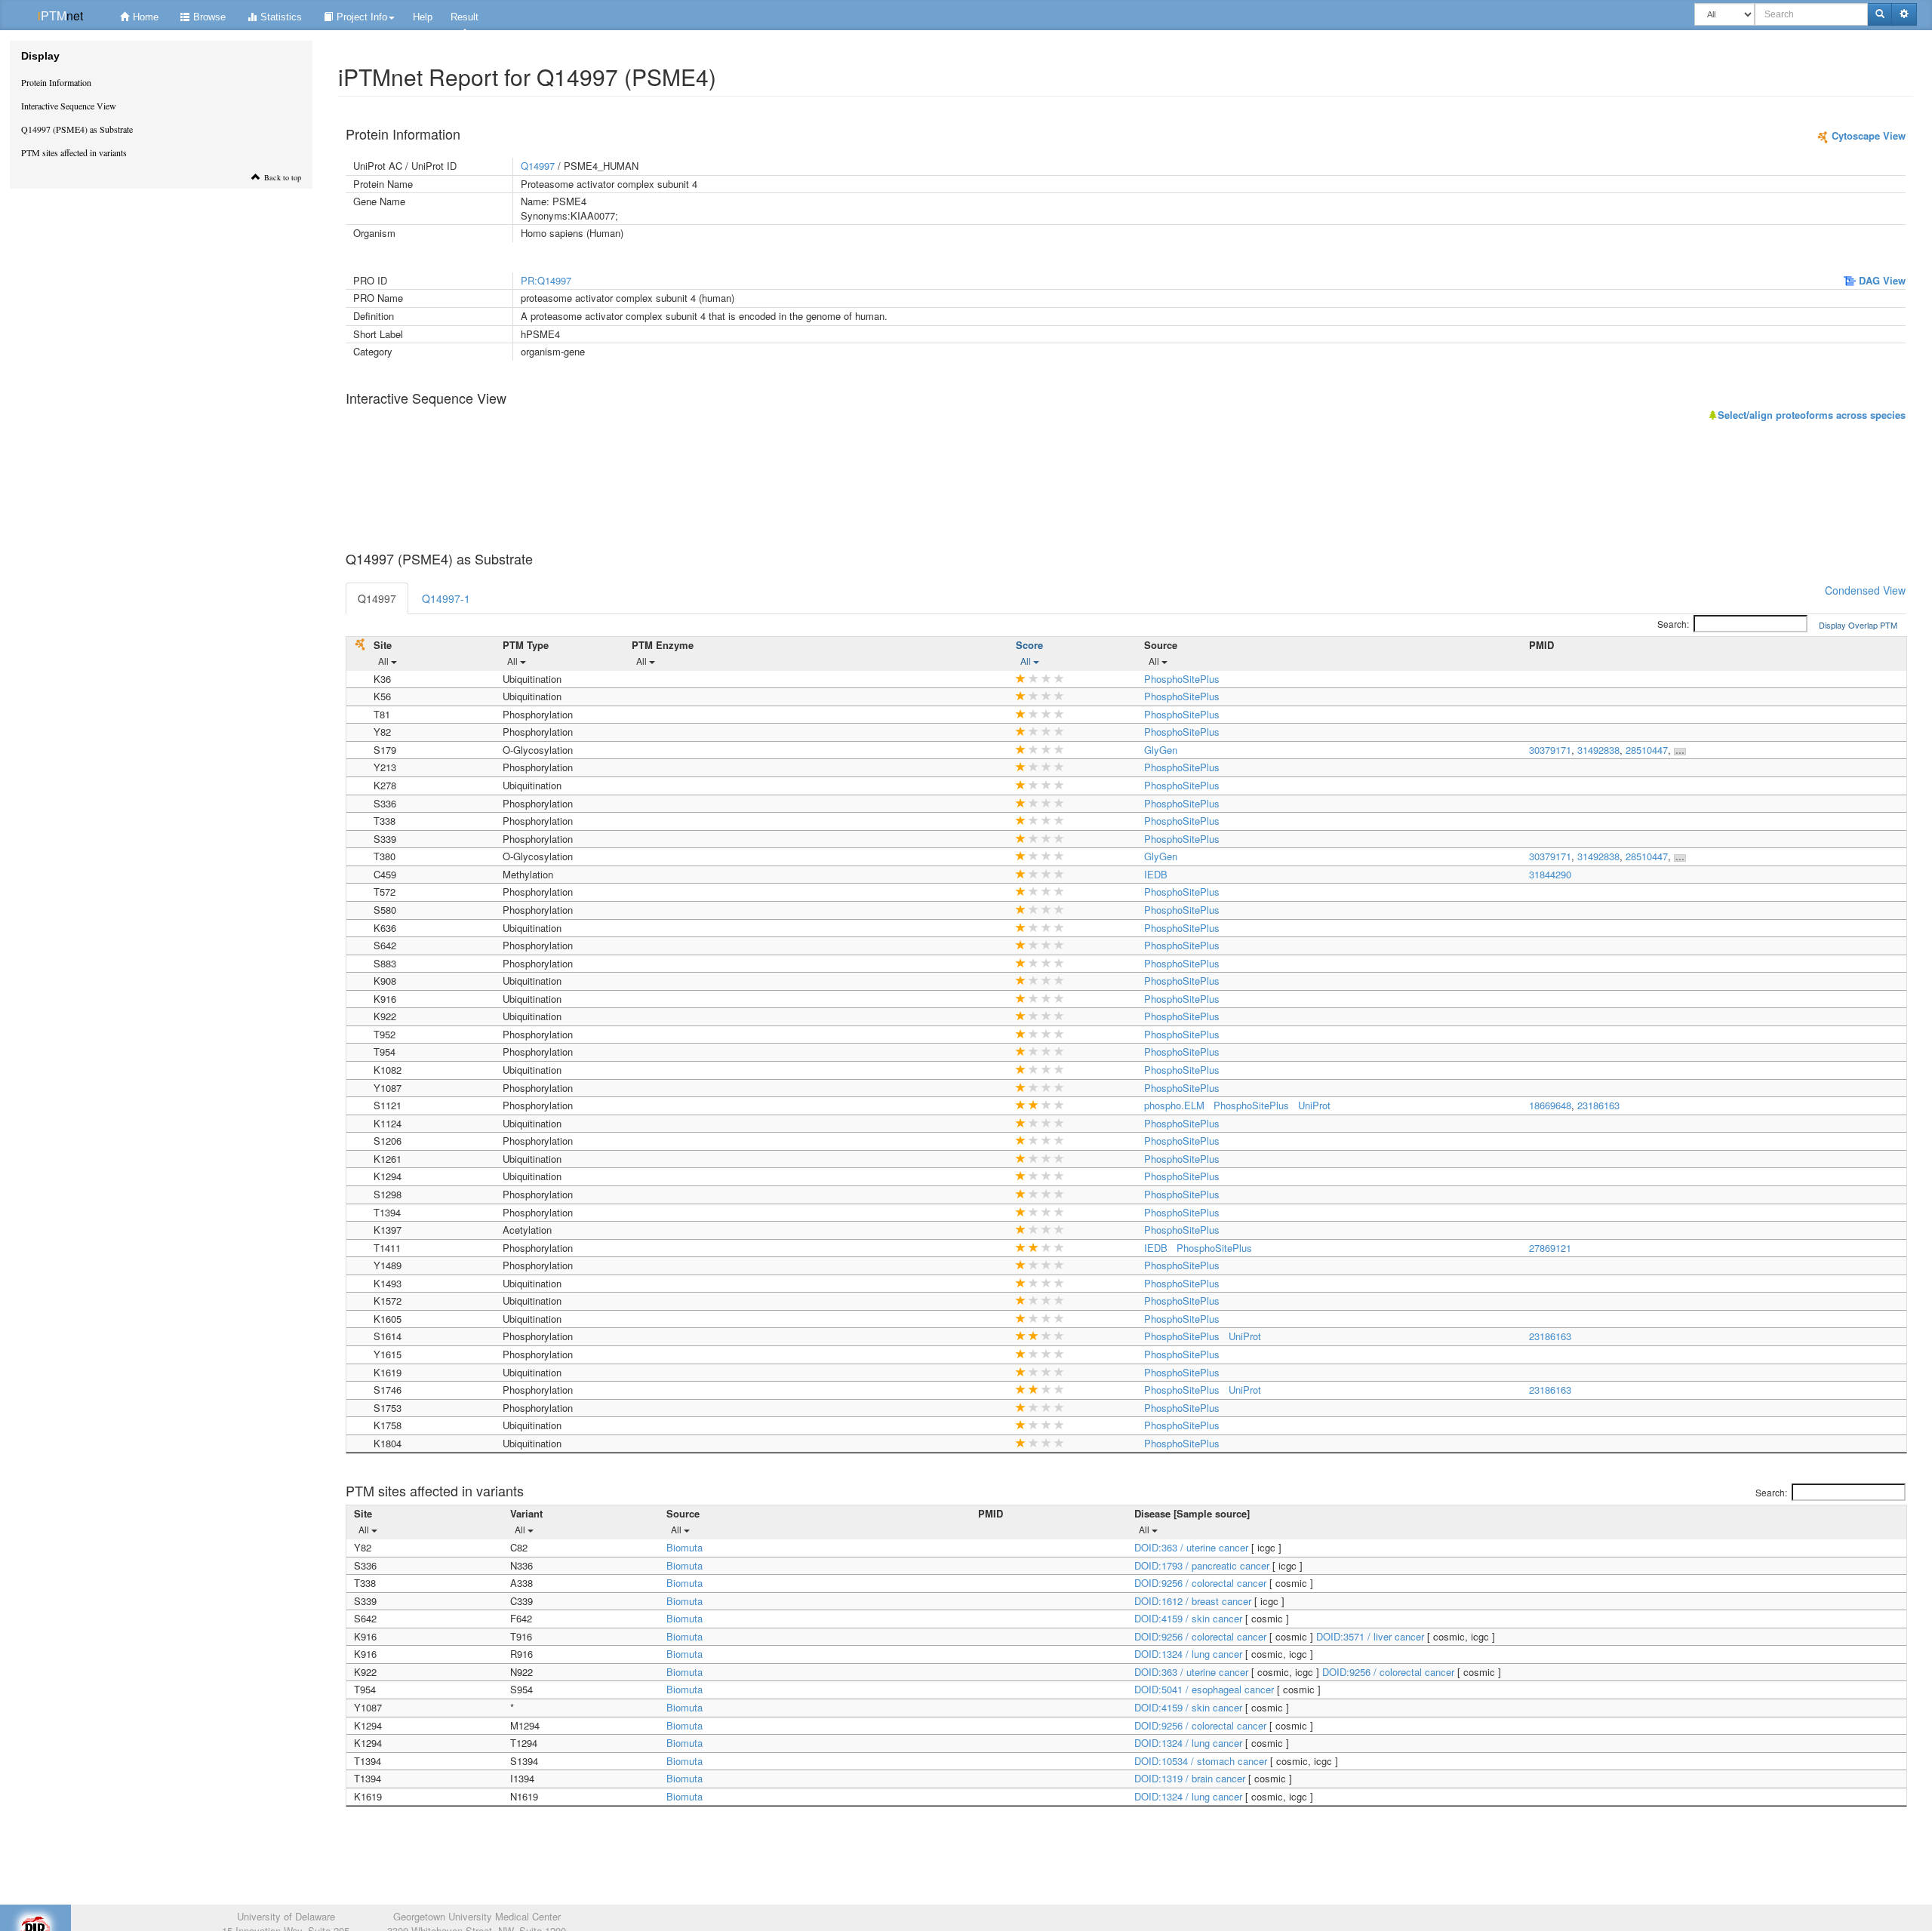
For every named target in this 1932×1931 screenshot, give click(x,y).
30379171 (1550, 750)
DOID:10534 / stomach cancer (1202, 1761)
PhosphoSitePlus (1182, 679)
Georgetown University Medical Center (477, 1916)
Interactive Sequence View (69, 106)
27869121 (1550, 1248)
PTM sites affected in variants (74, 152)
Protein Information (56, 82)
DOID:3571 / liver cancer (1372, 1636)
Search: (1673, 624)
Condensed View (1865, 590)
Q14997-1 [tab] (446, 598)
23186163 (1598, 1105)
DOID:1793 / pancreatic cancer (1203, 1565)
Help (423, 17)
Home (146, 17)
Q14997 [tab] (377, 598)
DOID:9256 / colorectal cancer (1202, 1583)
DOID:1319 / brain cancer (1191, 1778)
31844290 (1550, 874)
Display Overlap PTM (1858, 625)
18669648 (1550, 1105)
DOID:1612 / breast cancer (1194, 1601)
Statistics (281, 17)
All (385, 661)
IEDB (1156, 874)
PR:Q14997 (546, 280)
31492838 (1598, 750)
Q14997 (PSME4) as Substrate (77, 129)
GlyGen (1161, 750)
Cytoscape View (1867, 135)
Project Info (362, 17)
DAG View (1881, 280)
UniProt (1314, 1105)
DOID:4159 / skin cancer (1190, 1618)
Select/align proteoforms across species (1812, 415)
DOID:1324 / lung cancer (1190, 1654)
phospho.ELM (1174, 1105)
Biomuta (685, 1547)
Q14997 (538, 166)
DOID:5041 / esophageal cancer (1206, 1689)
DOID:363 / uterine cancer (1193, 1547)
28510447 (1647, 750)
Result (465, 17)
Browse (209, 17)
